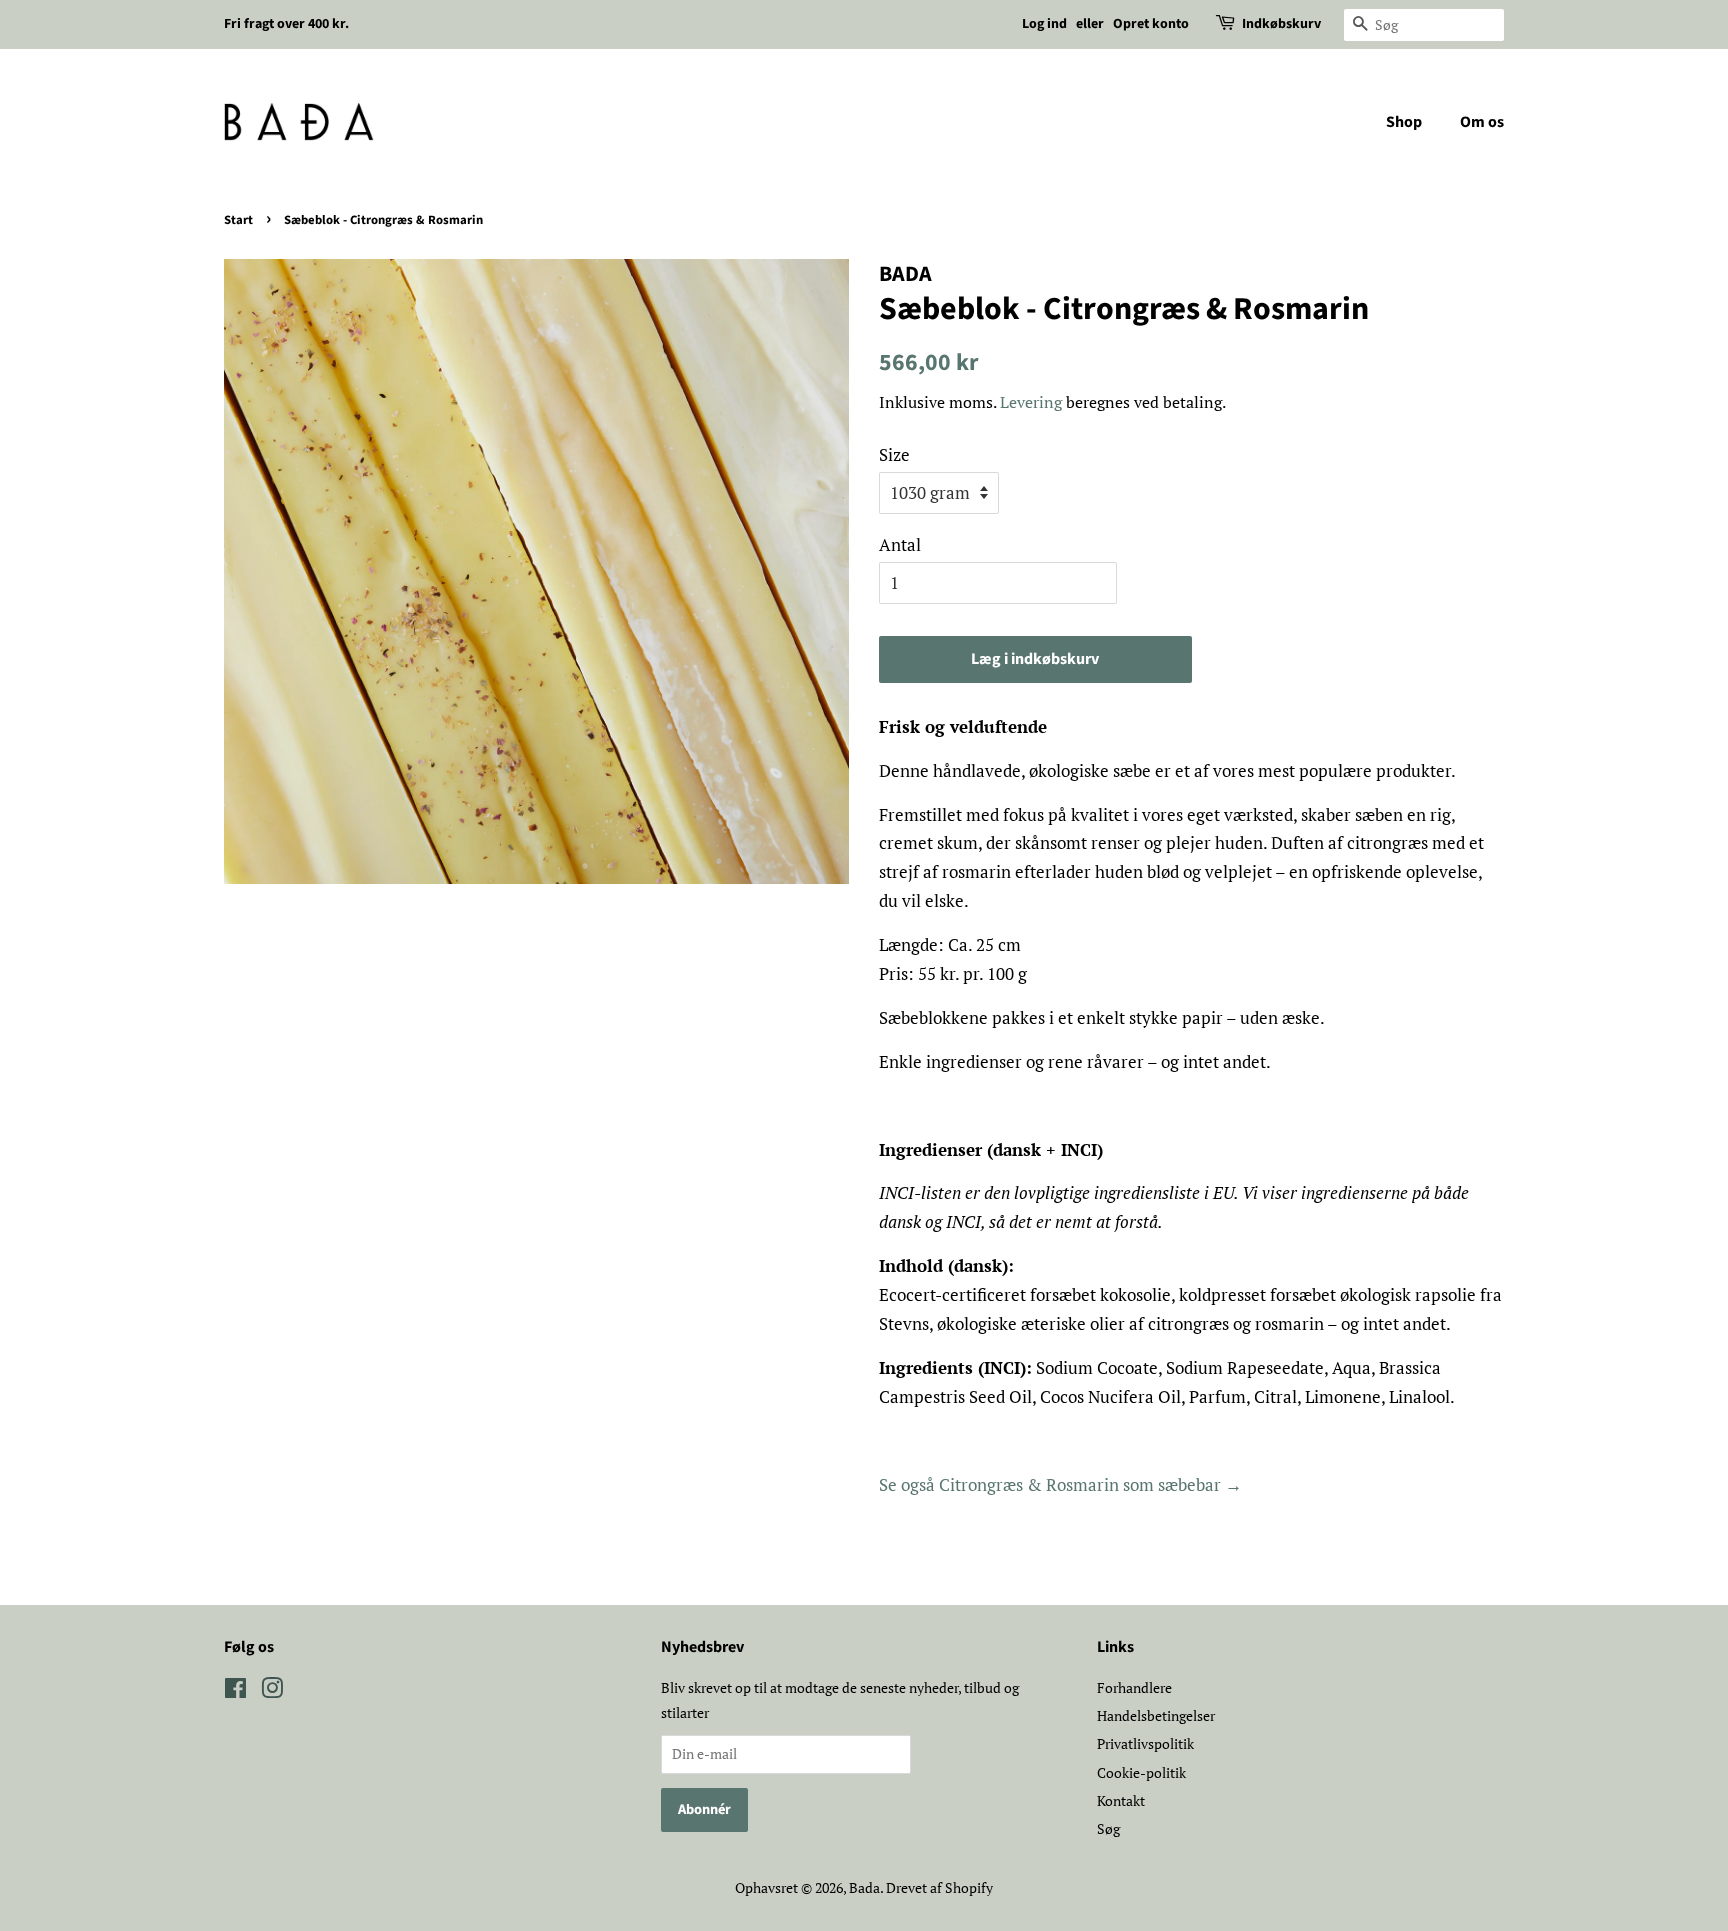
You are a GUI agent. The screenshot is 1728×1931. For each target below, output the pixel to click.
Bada (864, 1887)
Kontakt (1121, 1800)
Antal (900, 544)
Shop (1404, 122)
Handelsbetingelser (1156, 1715)
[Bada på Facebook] (235, 1691)
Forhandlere (1134, 1687)
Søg (1108, 1828)
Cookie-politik (1141, 1772)
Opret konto (1151, 24)
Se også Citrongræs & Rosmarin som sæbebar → (1060, 1484)
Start (238, 220)
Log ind (1044, 24)
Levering (1031, 402)
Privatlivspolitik (1145, 1743)
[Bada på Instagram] (272, 1691)
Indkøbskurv (1281, 24)
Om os (1482, 122)
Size (894, 454)
